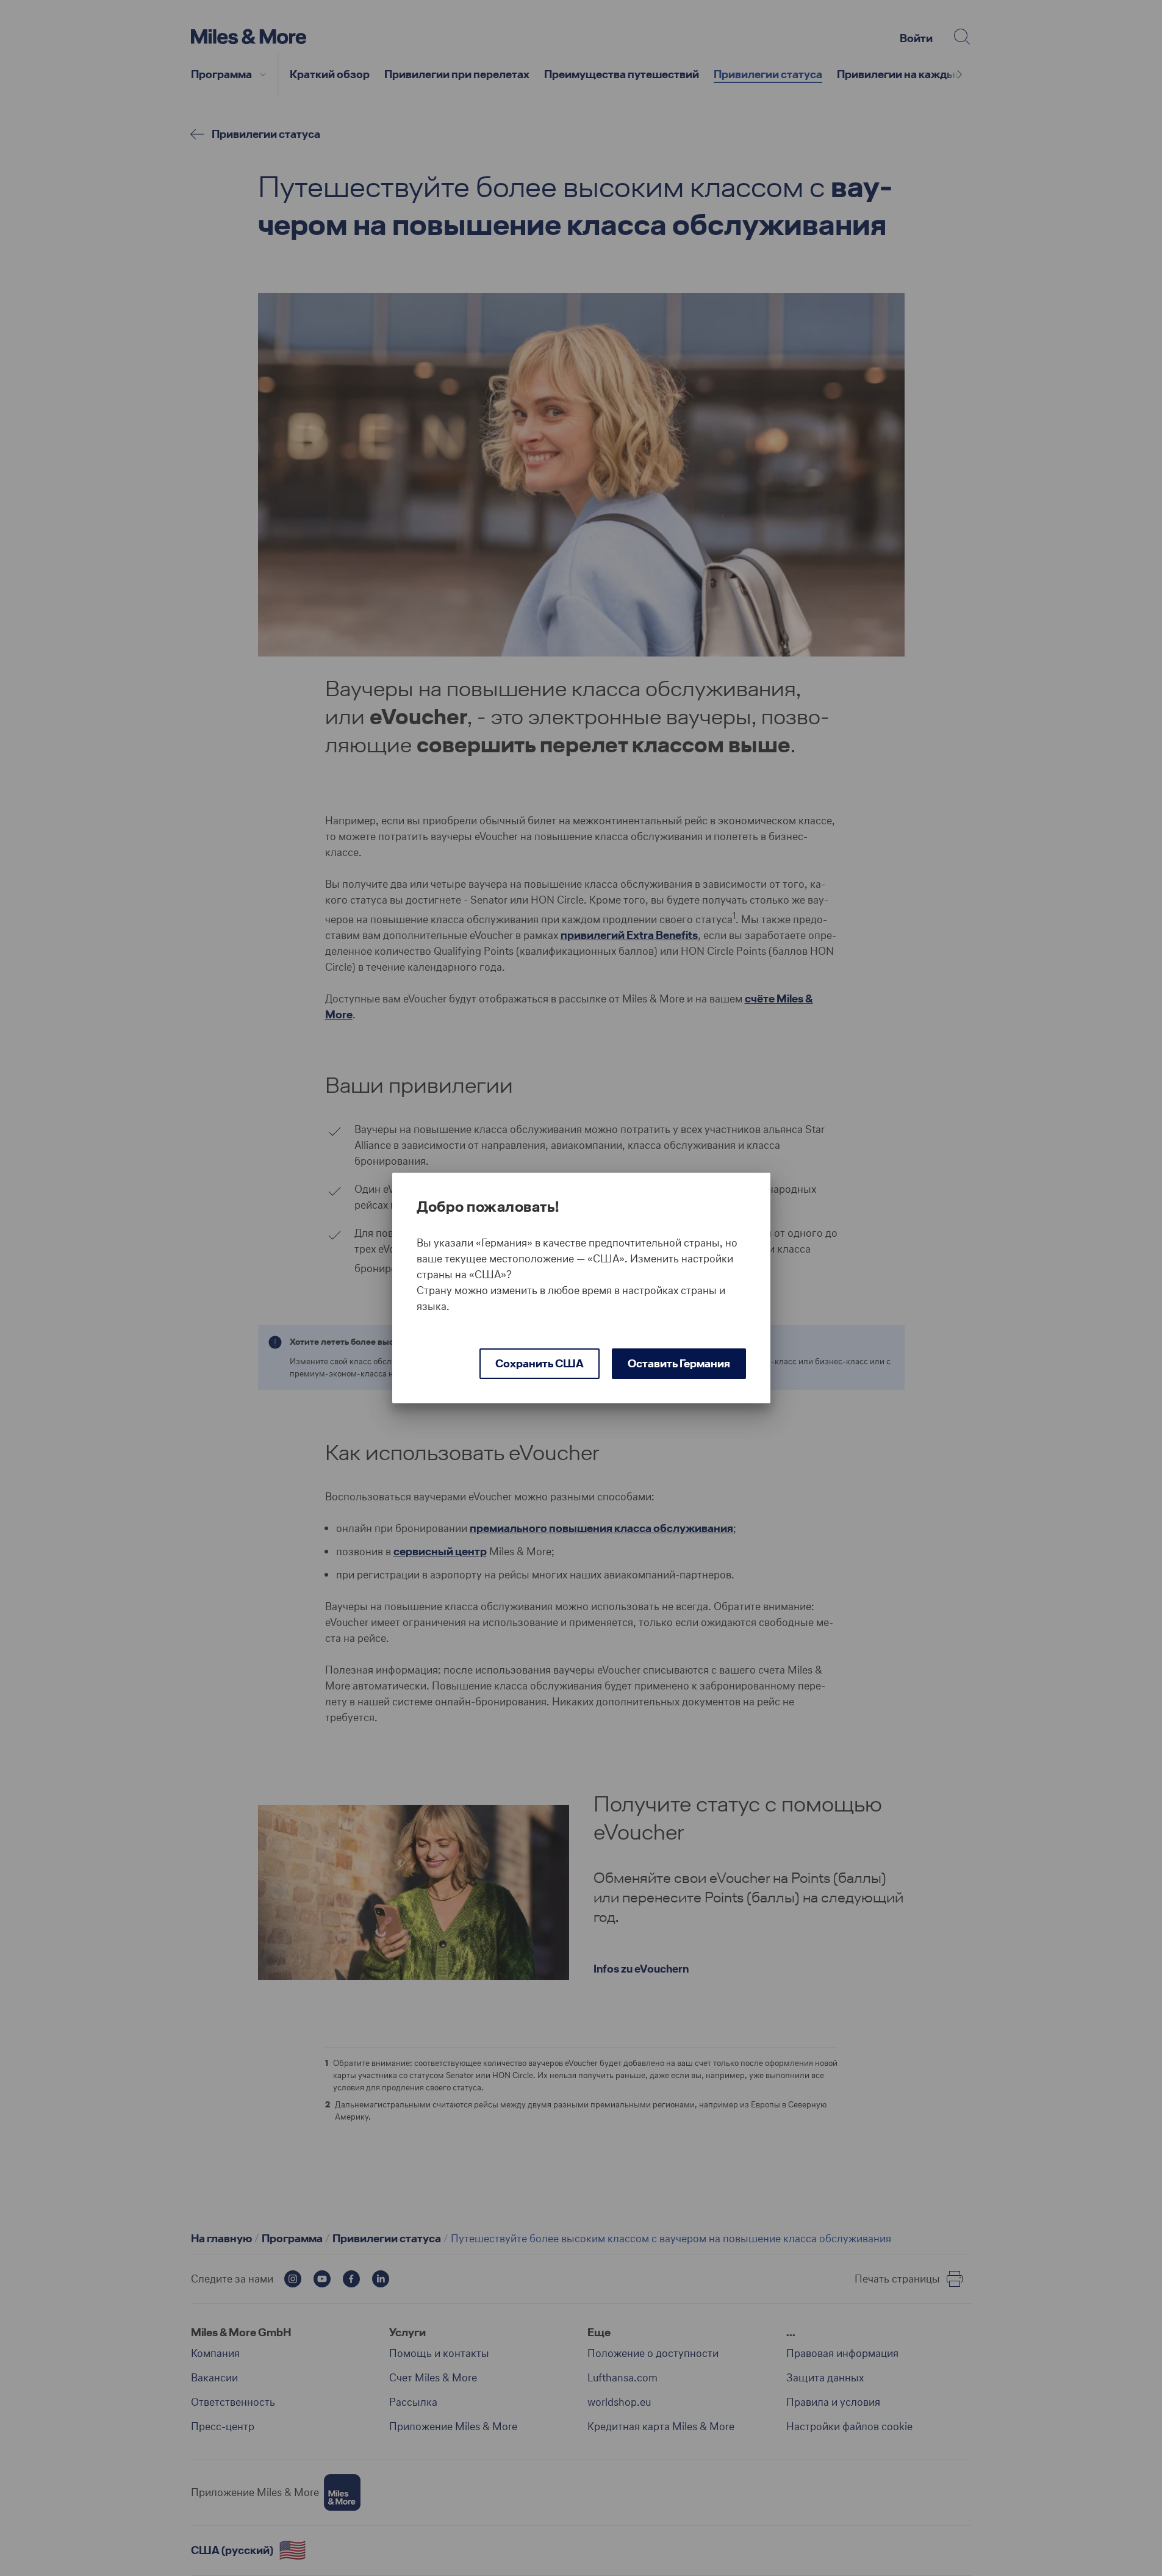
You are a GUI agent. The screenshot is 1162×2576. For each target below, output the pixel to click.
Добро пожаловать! (488, 1207)
